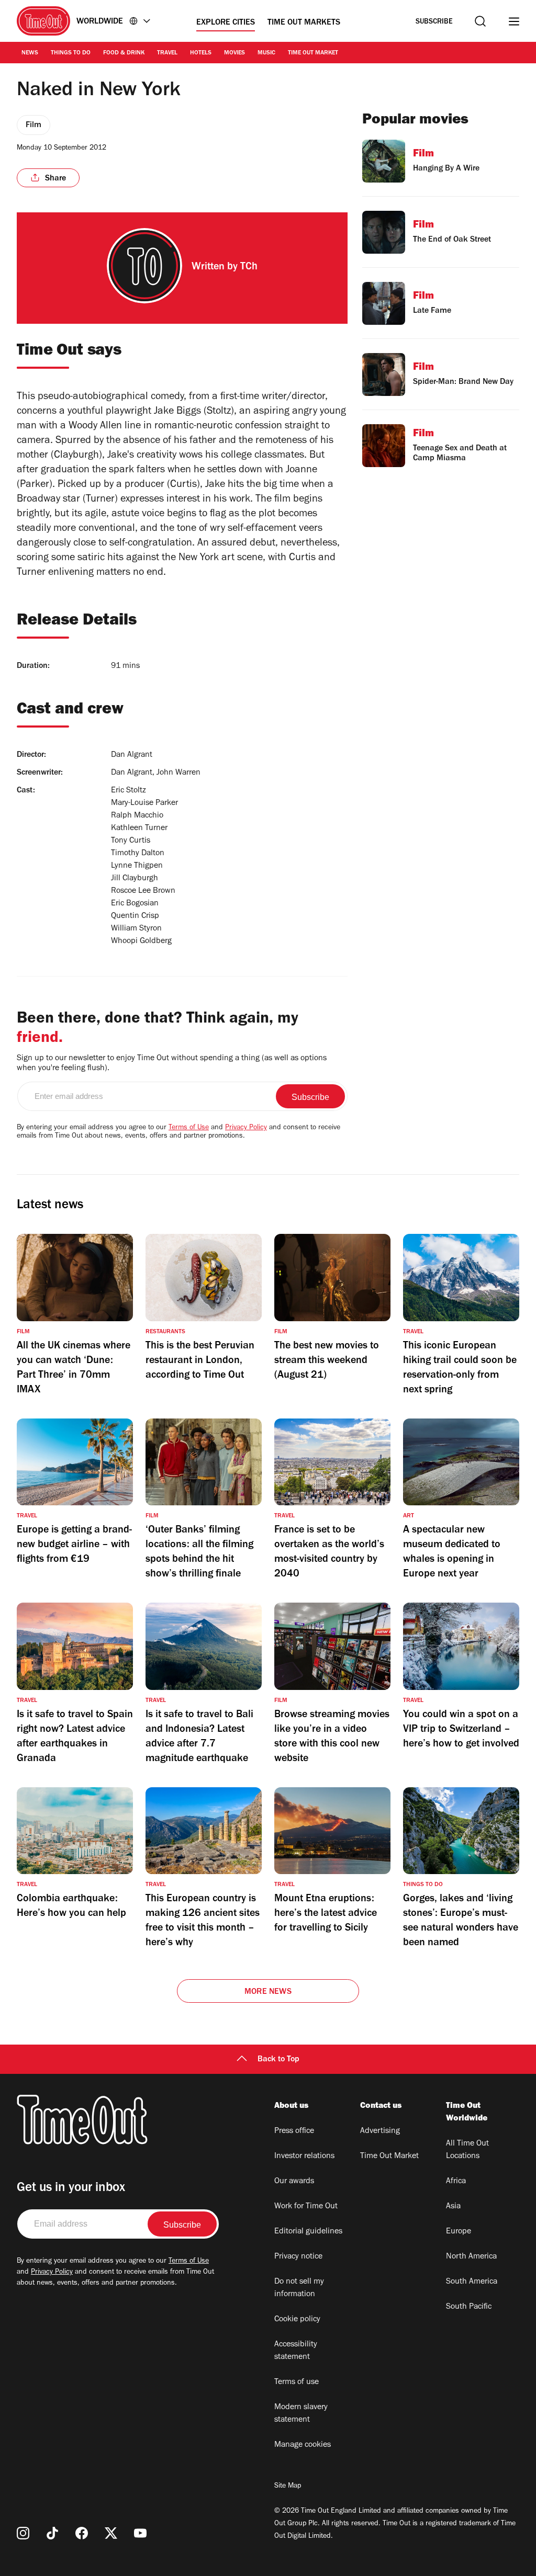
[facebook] (82, 2533)
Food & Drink (124, 53)
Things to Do (71, 53)
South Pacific (469, 2307)
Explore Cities (226, 23)
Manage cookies (303, 2445)
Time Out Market (313, 53)
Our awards (294, 2182)
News (30, 53)
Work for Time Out (306, 2207)
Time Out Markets (304, 23)
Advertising (380, 2131)
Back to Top (278, 2060)
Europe (459, 2232)
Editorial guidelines (308, 2232)
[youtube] (140, 2533)
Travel (167, 53)
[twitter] (111, 2533)
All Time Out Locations (467, 2150)
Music (266, 53)
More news (268, 1992)
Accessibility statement (296, 2351)
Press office (294, 2131)
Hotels (201, 53)
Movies (234, 53)
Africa (456, 2182)
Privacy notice (298, 2257)
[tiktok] (52, 2533)
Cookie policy (297, 2320)
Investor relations (304, 2157)
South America (472, 2282)
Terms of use (297, 2382)
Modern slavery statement (301, 2414)
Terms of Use (189, 1128)
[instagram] (23, 2533)
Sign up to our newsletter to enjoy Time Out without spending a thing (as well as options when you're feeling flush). (172, 1064)
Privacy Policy (246, 1128)
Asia (453, 2207)
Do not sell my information (299, 2288)
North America (471, 2257)
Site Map (288, 2487)
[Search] (480, 21)
